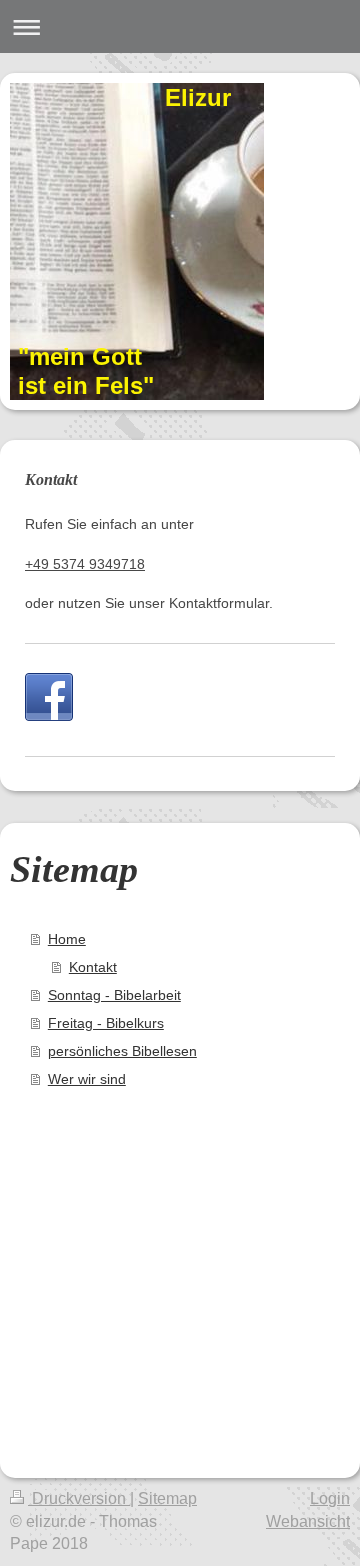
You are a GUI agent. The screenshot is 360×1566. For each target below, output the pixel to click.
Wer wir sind (87, 1079)
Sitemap (167, 1498)
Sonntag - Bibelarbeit (114, 995)
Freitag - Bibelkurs (106, 1023)
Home (67, 939)
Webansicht (308, 1521)
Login (330, 1498)
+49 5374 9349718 (85, 564)
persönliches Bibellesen (122, 1051)
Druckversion (79, 1498)
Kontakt (93, 967)
